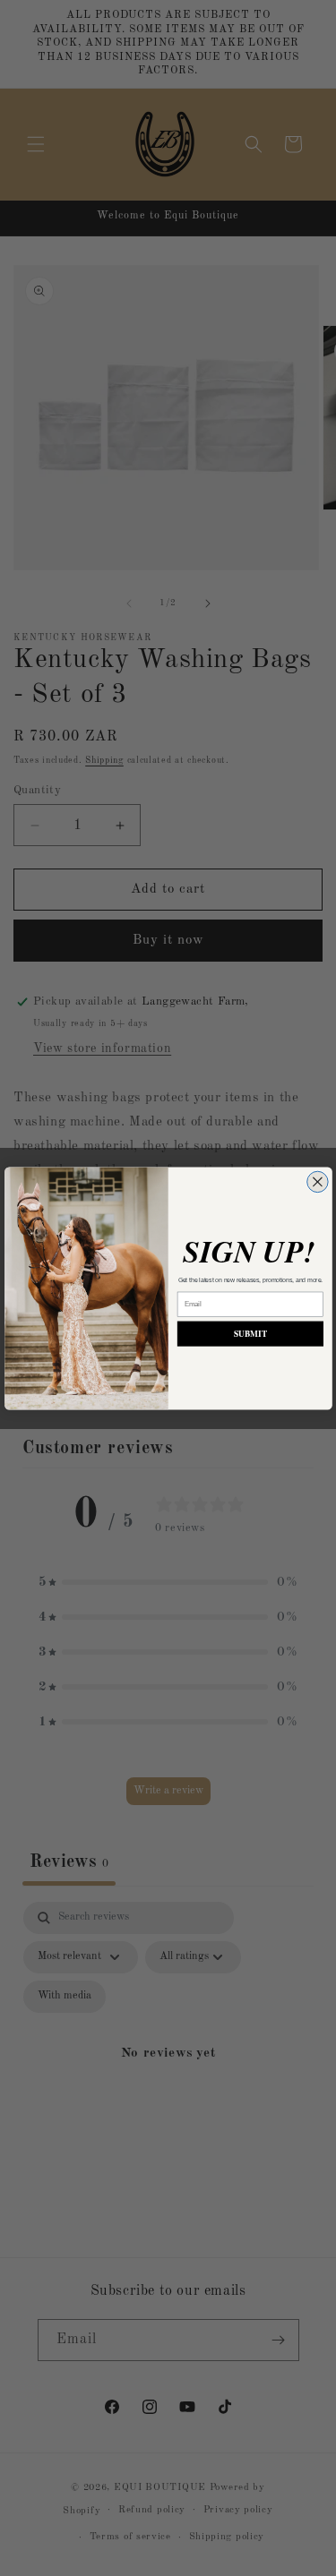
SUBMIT (250, 1333)
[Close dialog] (317, 1181)
